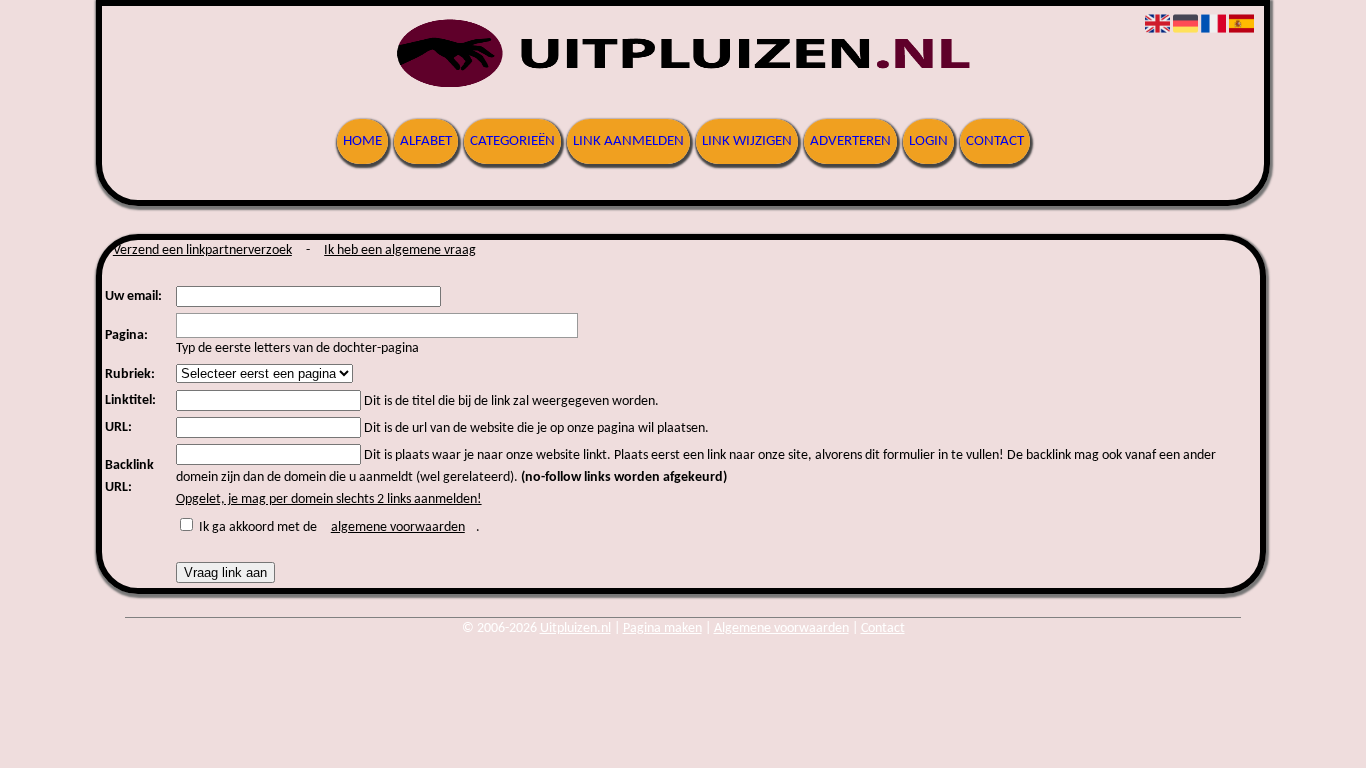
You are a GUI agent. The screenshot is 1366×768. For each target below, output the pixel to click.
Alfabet (426, 141)
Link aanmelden (628, 141)
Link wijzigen (747, 141)
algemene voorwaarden (398, 527)
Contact (995, 141)
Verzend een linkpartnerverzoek (202, 250)
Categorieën (512, 141)
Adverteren (850, 141)
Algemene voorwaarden (781, 628)
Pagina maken (662, 628)
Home (362, 141)
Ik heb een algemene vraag (400, 250)
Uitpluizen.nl (575, 628)
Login (928, 141)
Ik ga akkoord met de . (339, 527)
